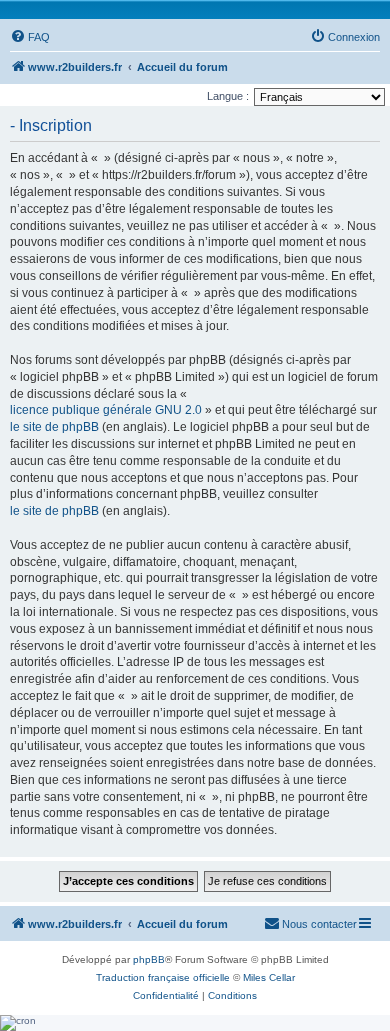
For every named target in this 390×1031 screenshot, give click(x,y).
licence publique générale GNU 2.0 (106, 410)
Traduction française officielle (163, 977)
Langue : (228, 96)
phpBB (149, 959)
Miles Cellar (269, 977)
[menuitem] (30, 37)
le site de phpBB (54, 427)
